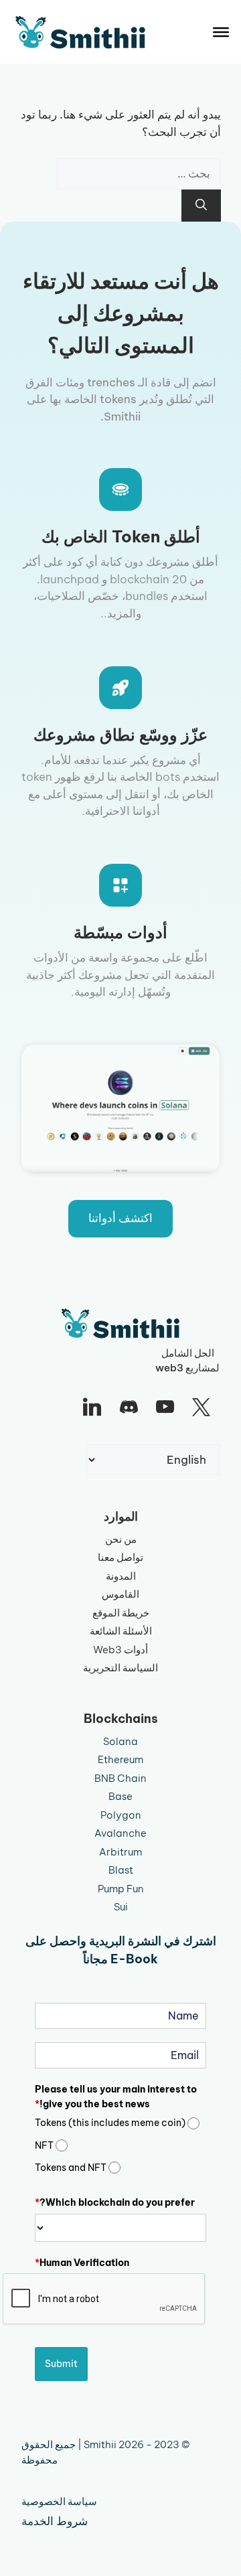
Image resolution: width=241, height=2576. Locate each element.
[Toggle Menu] (221, 32)
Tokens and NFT (71, 2168)
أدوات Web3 (120, 1650)
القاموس (120, 1594)
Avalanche (120, 1833)
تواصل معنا (120, 1557)
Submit (61, 2364)
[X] (202, 1408)
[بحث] (201, 206)
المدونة (121, 1576)
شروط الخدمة (55, 2521)
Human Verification (82, 2263)
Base (120, 1796)
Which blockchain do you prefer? (115, 2202)
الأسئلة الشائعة (121, 1631)
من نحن (121, 1539)
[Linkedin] (92, 1408)
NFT (44, 2145)
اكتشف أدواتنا (120, 1218)
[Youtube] (165, 1408)
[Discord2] (129, 1408)
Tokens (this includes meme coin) (110, 2123)
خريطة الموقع (121, 1613)
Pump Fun (121, 1889)
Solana (120, 1741)
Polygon (121, 1815)
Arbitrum (120, 1852)
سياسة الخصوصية (59, 2501)
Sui (121, 1907)
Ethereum (120, 1759)
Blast (121, 1870)
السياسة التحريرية (120, 1668)
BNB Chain (120, 1778)
